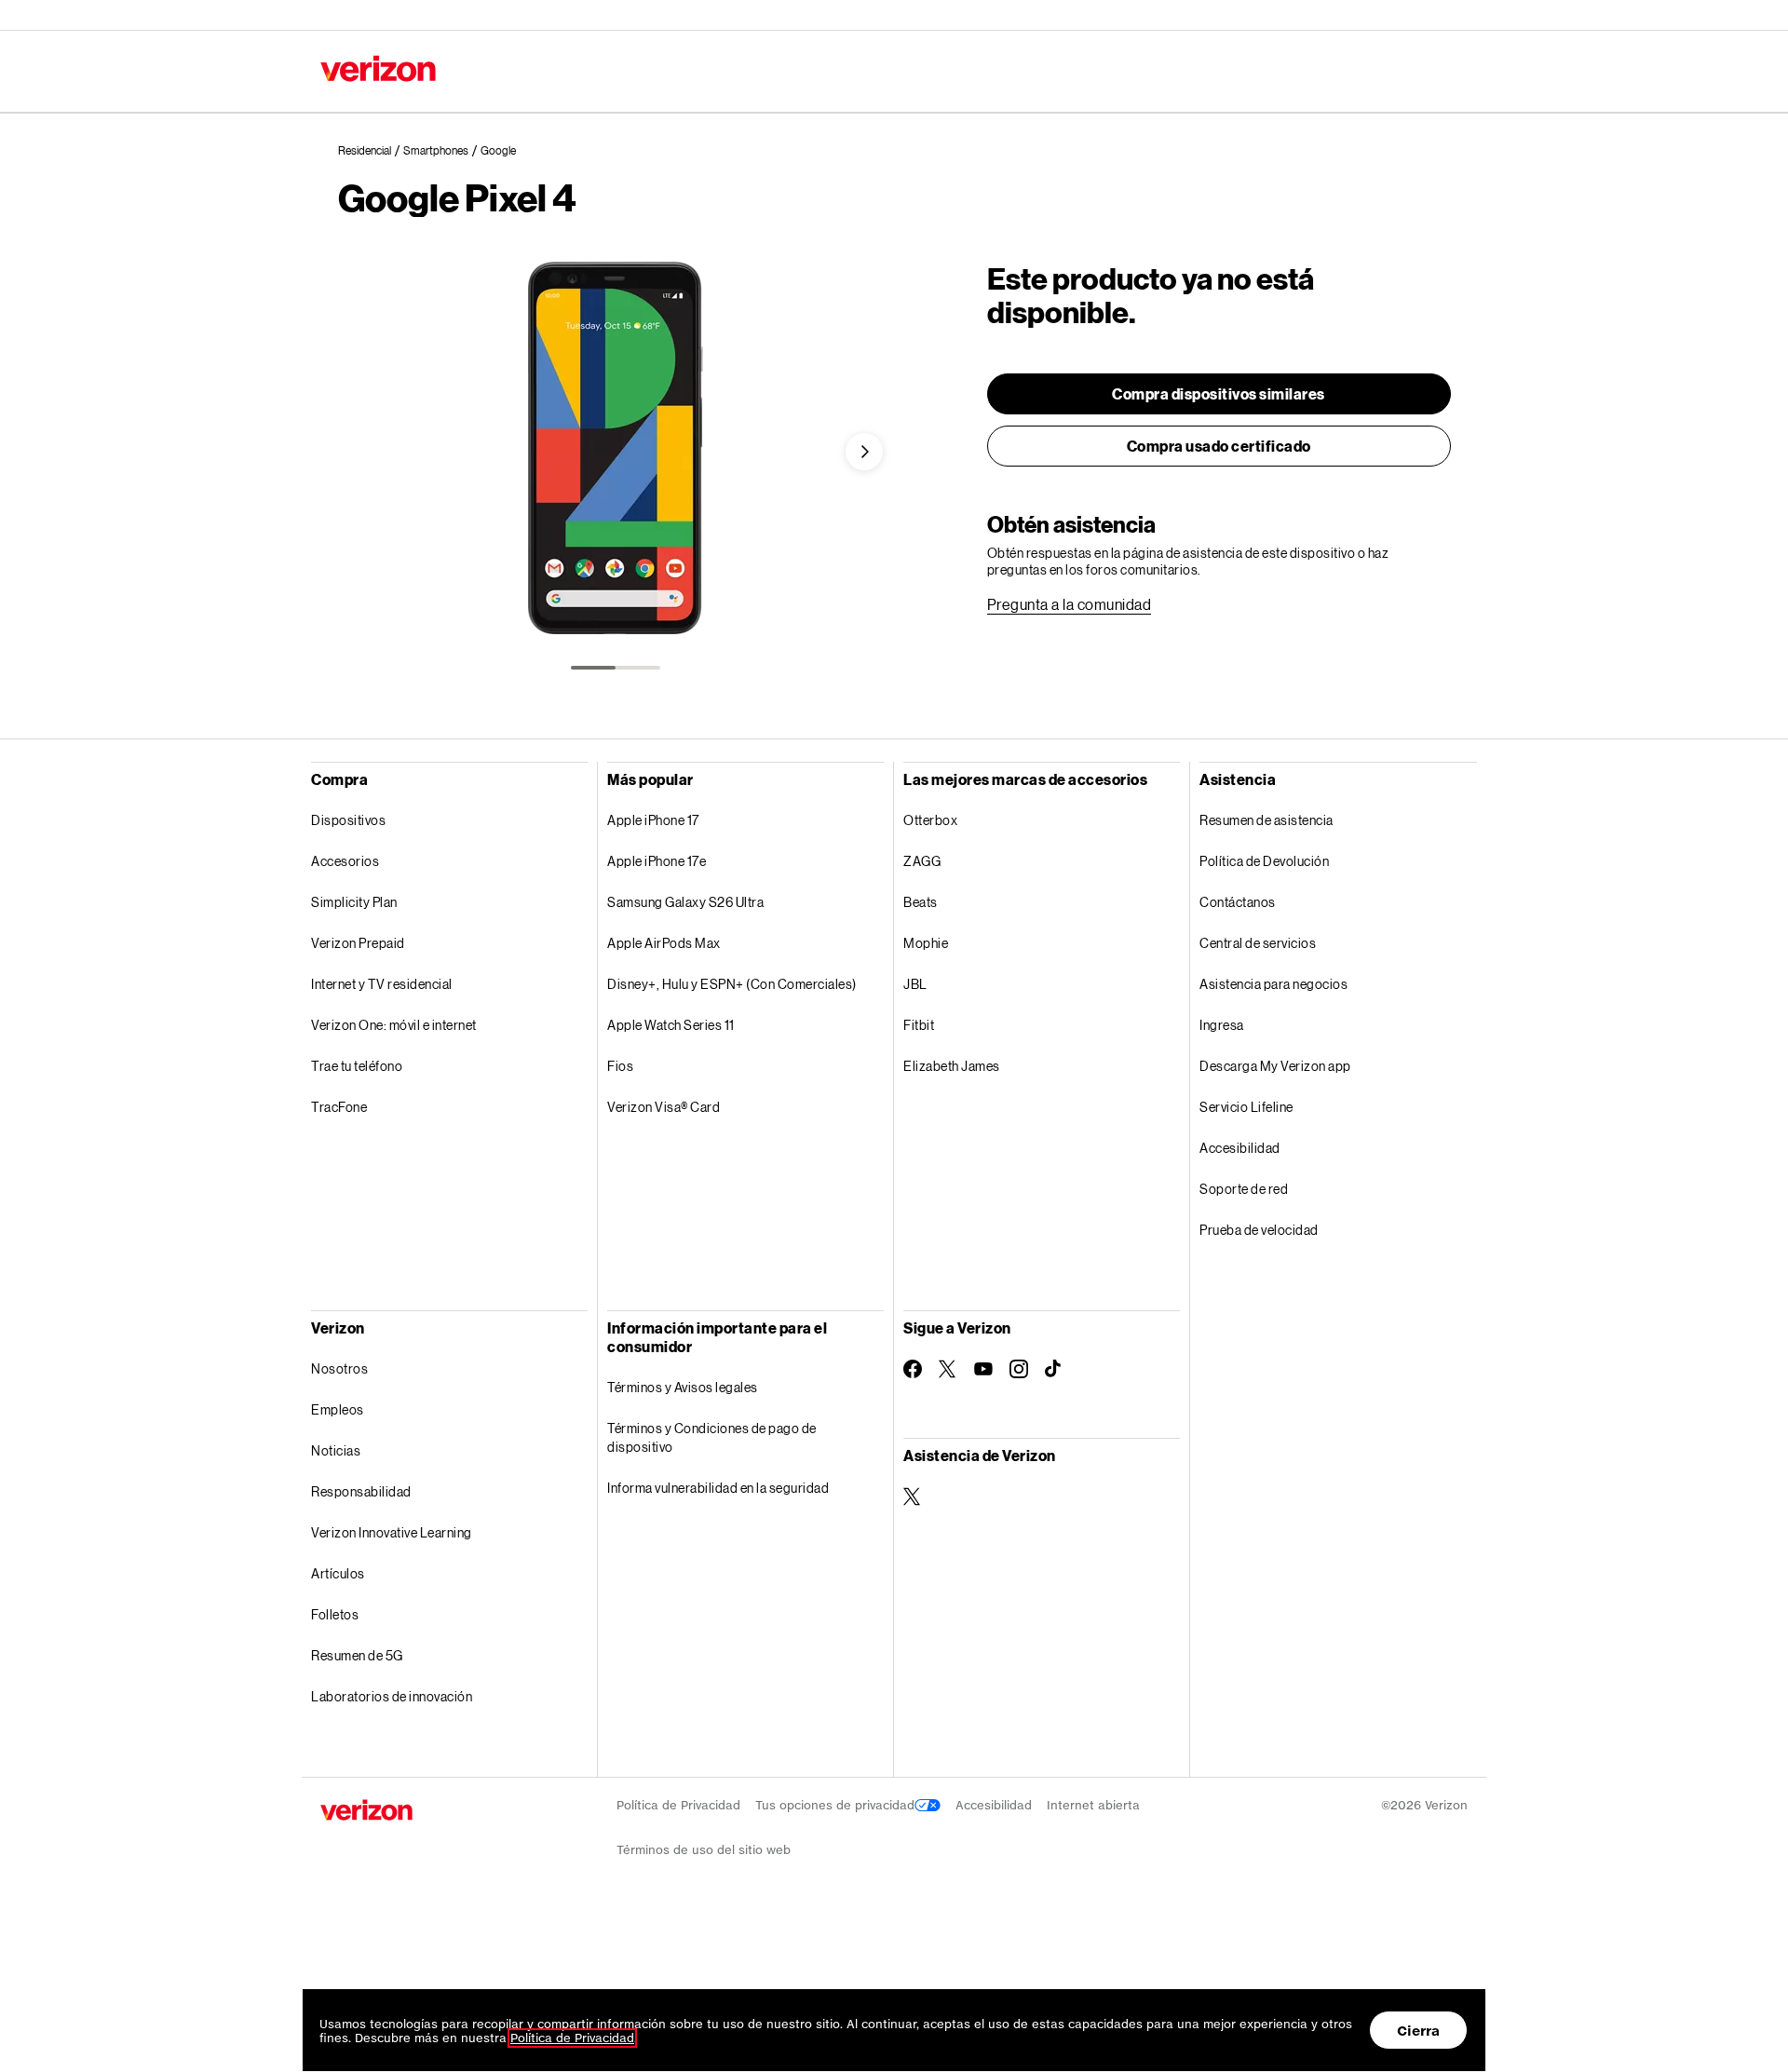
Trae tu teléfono (357, 1066)
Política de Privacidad (678, 1764)
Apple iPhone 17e (657, 861)
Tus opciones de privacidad (835, 1764)
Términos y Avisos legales (683, 1346)
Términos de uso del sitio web (704, 1809)
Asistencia (1138, 14)
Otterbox (930, 820)
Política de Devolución (1264, 861)
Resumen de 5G (357, 1614)
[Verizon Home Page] (366, 1769)
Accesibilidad (1240, 1107)
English (1444, 14)
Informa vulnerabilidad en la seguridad (718, 1447)
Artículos (338, 1532)
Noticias (336, 1409)
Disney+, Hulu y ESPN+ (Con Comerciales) (732, 984)
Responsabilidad (361, 1450)
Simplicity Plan (354, 902)
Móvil (481, 70)
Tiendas (1225, 14)
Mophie (926, 943)
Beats (921, 902)
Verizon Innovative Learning (392, 1491)
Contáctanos (1039, 14)
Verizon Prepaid (358, 943)
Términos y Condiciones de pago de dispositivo (712, 1396)
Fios (620, 1066)
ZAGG (922, 861)
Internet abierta (1093, 1764)
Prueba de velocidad (1259, 1189)
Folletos (335, 1573)
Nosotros (339, 1327)
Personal (346, 14)
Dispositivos (348, 820)
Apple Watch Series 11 (671, 1025)
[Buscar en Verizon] (1281, 73)
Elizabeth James (952, 1066)
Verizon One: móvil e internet (394, 1025)
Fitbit (919, 1025)
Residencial (553, 70)
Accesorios (345, 861)
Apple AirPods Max (664, 943)
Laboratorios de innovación (392, 1655)
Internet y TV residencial (382, 984)
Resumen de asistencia (1266, 820)
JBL (915, 984)
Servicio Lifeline (1246, 1066)
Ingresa (1222, 984)
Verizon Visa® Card (664, 1107)
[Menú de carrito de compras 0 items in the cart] (1458, 71)
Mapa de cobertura (1336, 14)
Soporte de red (1244, 1148)
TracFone (339, 1107)
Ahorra (630, 70)
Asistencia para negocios (1273, 943)
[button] (864, 452)
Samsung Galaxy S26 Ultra (685, 902)
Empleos (338, 1368)
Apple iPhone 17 (653, 820)
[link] (371, 151)
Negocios (429, 14)
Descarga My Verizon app (1275, 1025)
